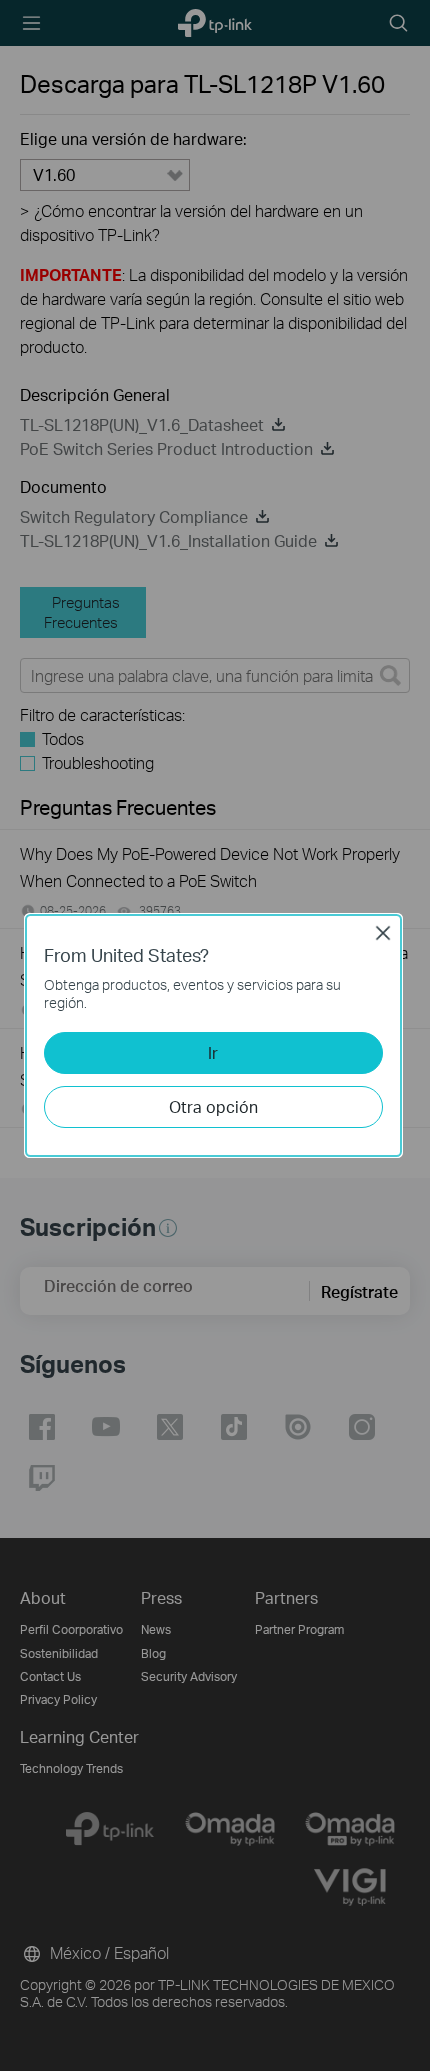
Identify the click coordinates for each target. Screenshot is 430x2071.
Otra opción (213, 1106)
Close (383, 933)
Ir (213, 1052)
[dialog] (215, 1035)
